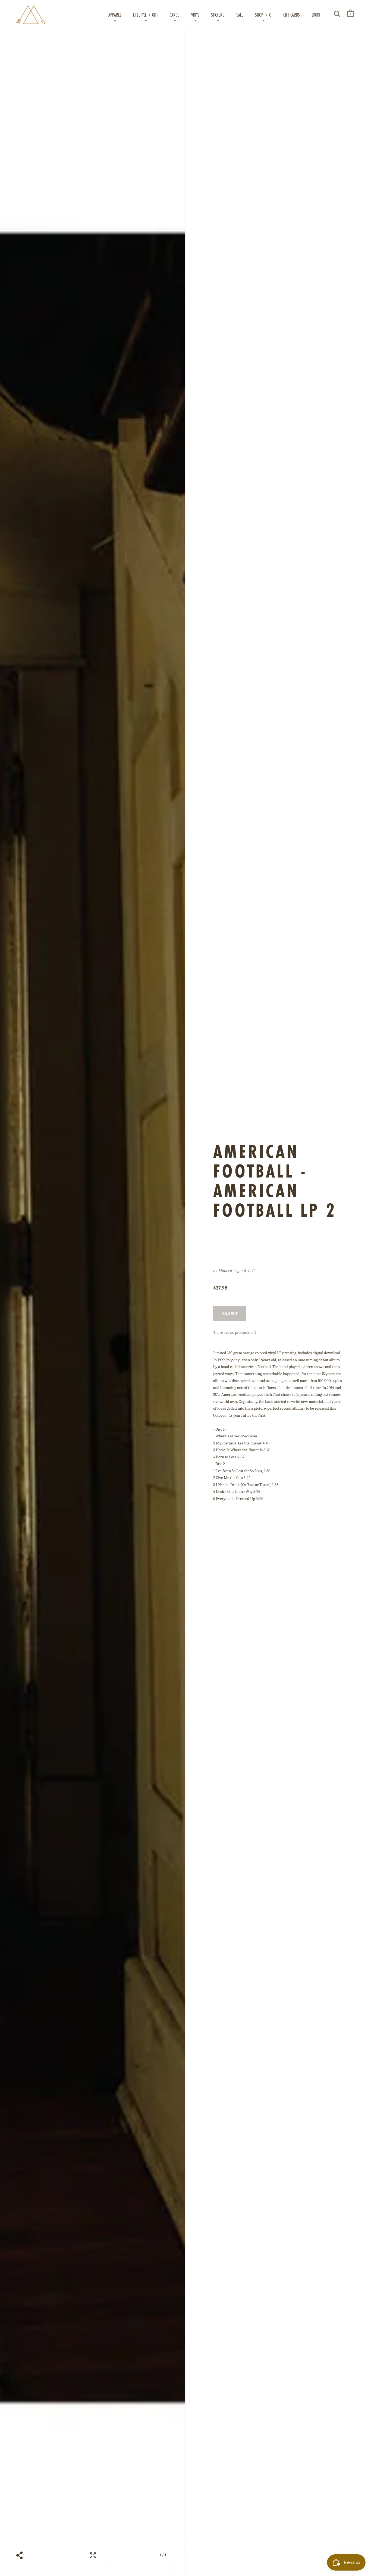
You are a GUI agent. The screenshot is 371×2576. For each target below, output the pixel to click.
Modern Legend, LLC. (237, 1271)
